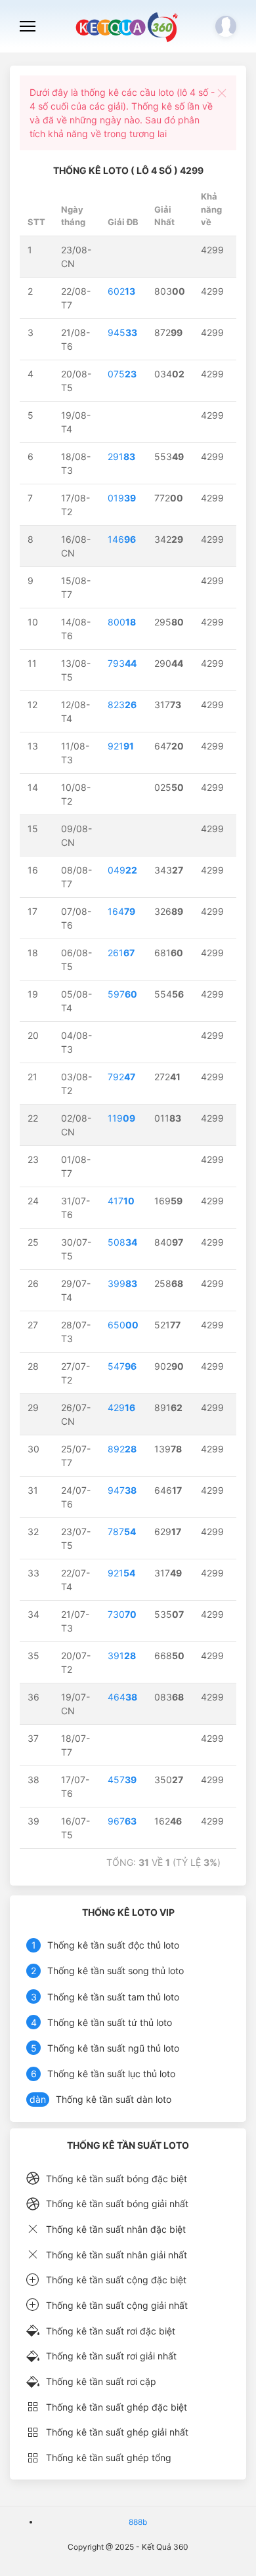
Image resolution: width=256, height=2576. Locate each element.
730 (122, 1614)
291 (121, 456)
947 (122, 1490)
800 (122, 622)
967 (122, 1821)
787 (122, 1531)
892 (122, 1449)
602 (121, 291)
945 (122, 332)
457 (122, 1780)
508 (122, 1242)
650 (123, 1325)
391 (122, 1656)
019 (122, 498)
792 (121, 1077)
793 (122, 663)
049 (122, 870)
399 (122, 1283)
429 (121, 1407)
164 (121, 911)
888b (138, 2522)
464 (122, 1697)
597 (122, 994)
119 (121, 1118)
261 (121, 953)
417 (121, 1201)
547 (122, 1366)
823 (122, 705)
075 (122, 374)
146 (122, 539)
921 (121, 746)
